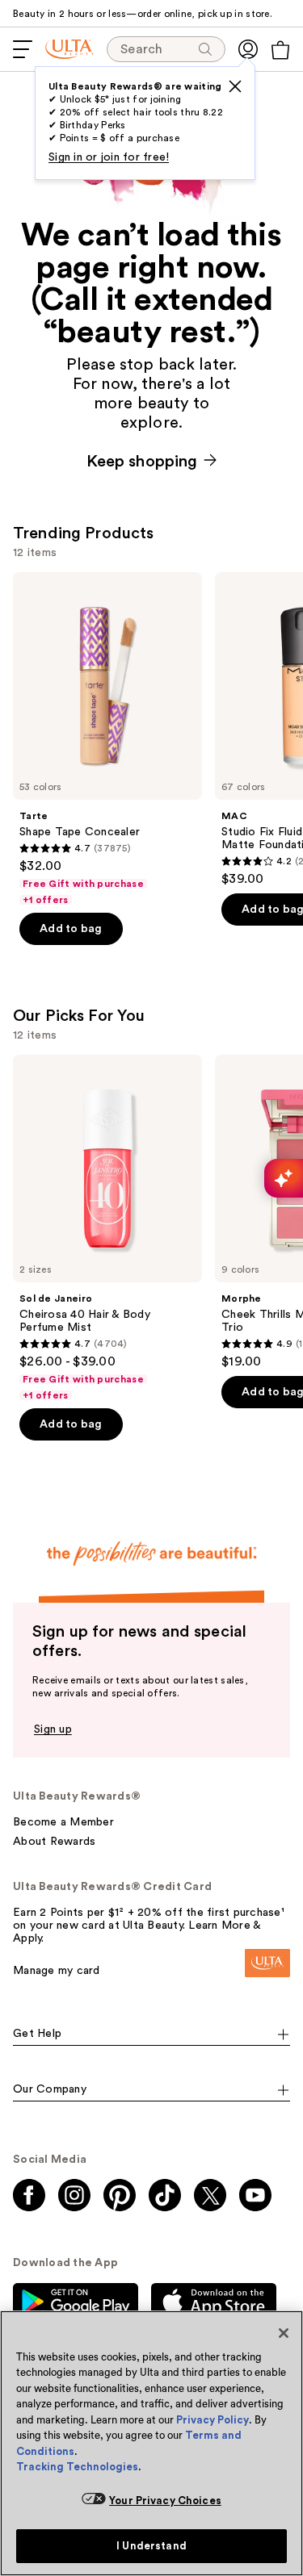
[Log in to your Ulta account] (248, 49)
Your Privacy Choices (165, 2501)
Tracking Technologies (77, 2467)
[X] (235, 86)
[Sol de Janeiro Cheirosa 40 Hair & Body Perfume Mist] (107, 1228)
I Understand (151, 2546)
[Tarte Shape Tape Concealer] (107, 739)
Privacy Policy (213, 2420)
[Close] (284, 2333)
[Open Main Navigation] (23, 49)
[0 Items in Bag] (280, 50)
